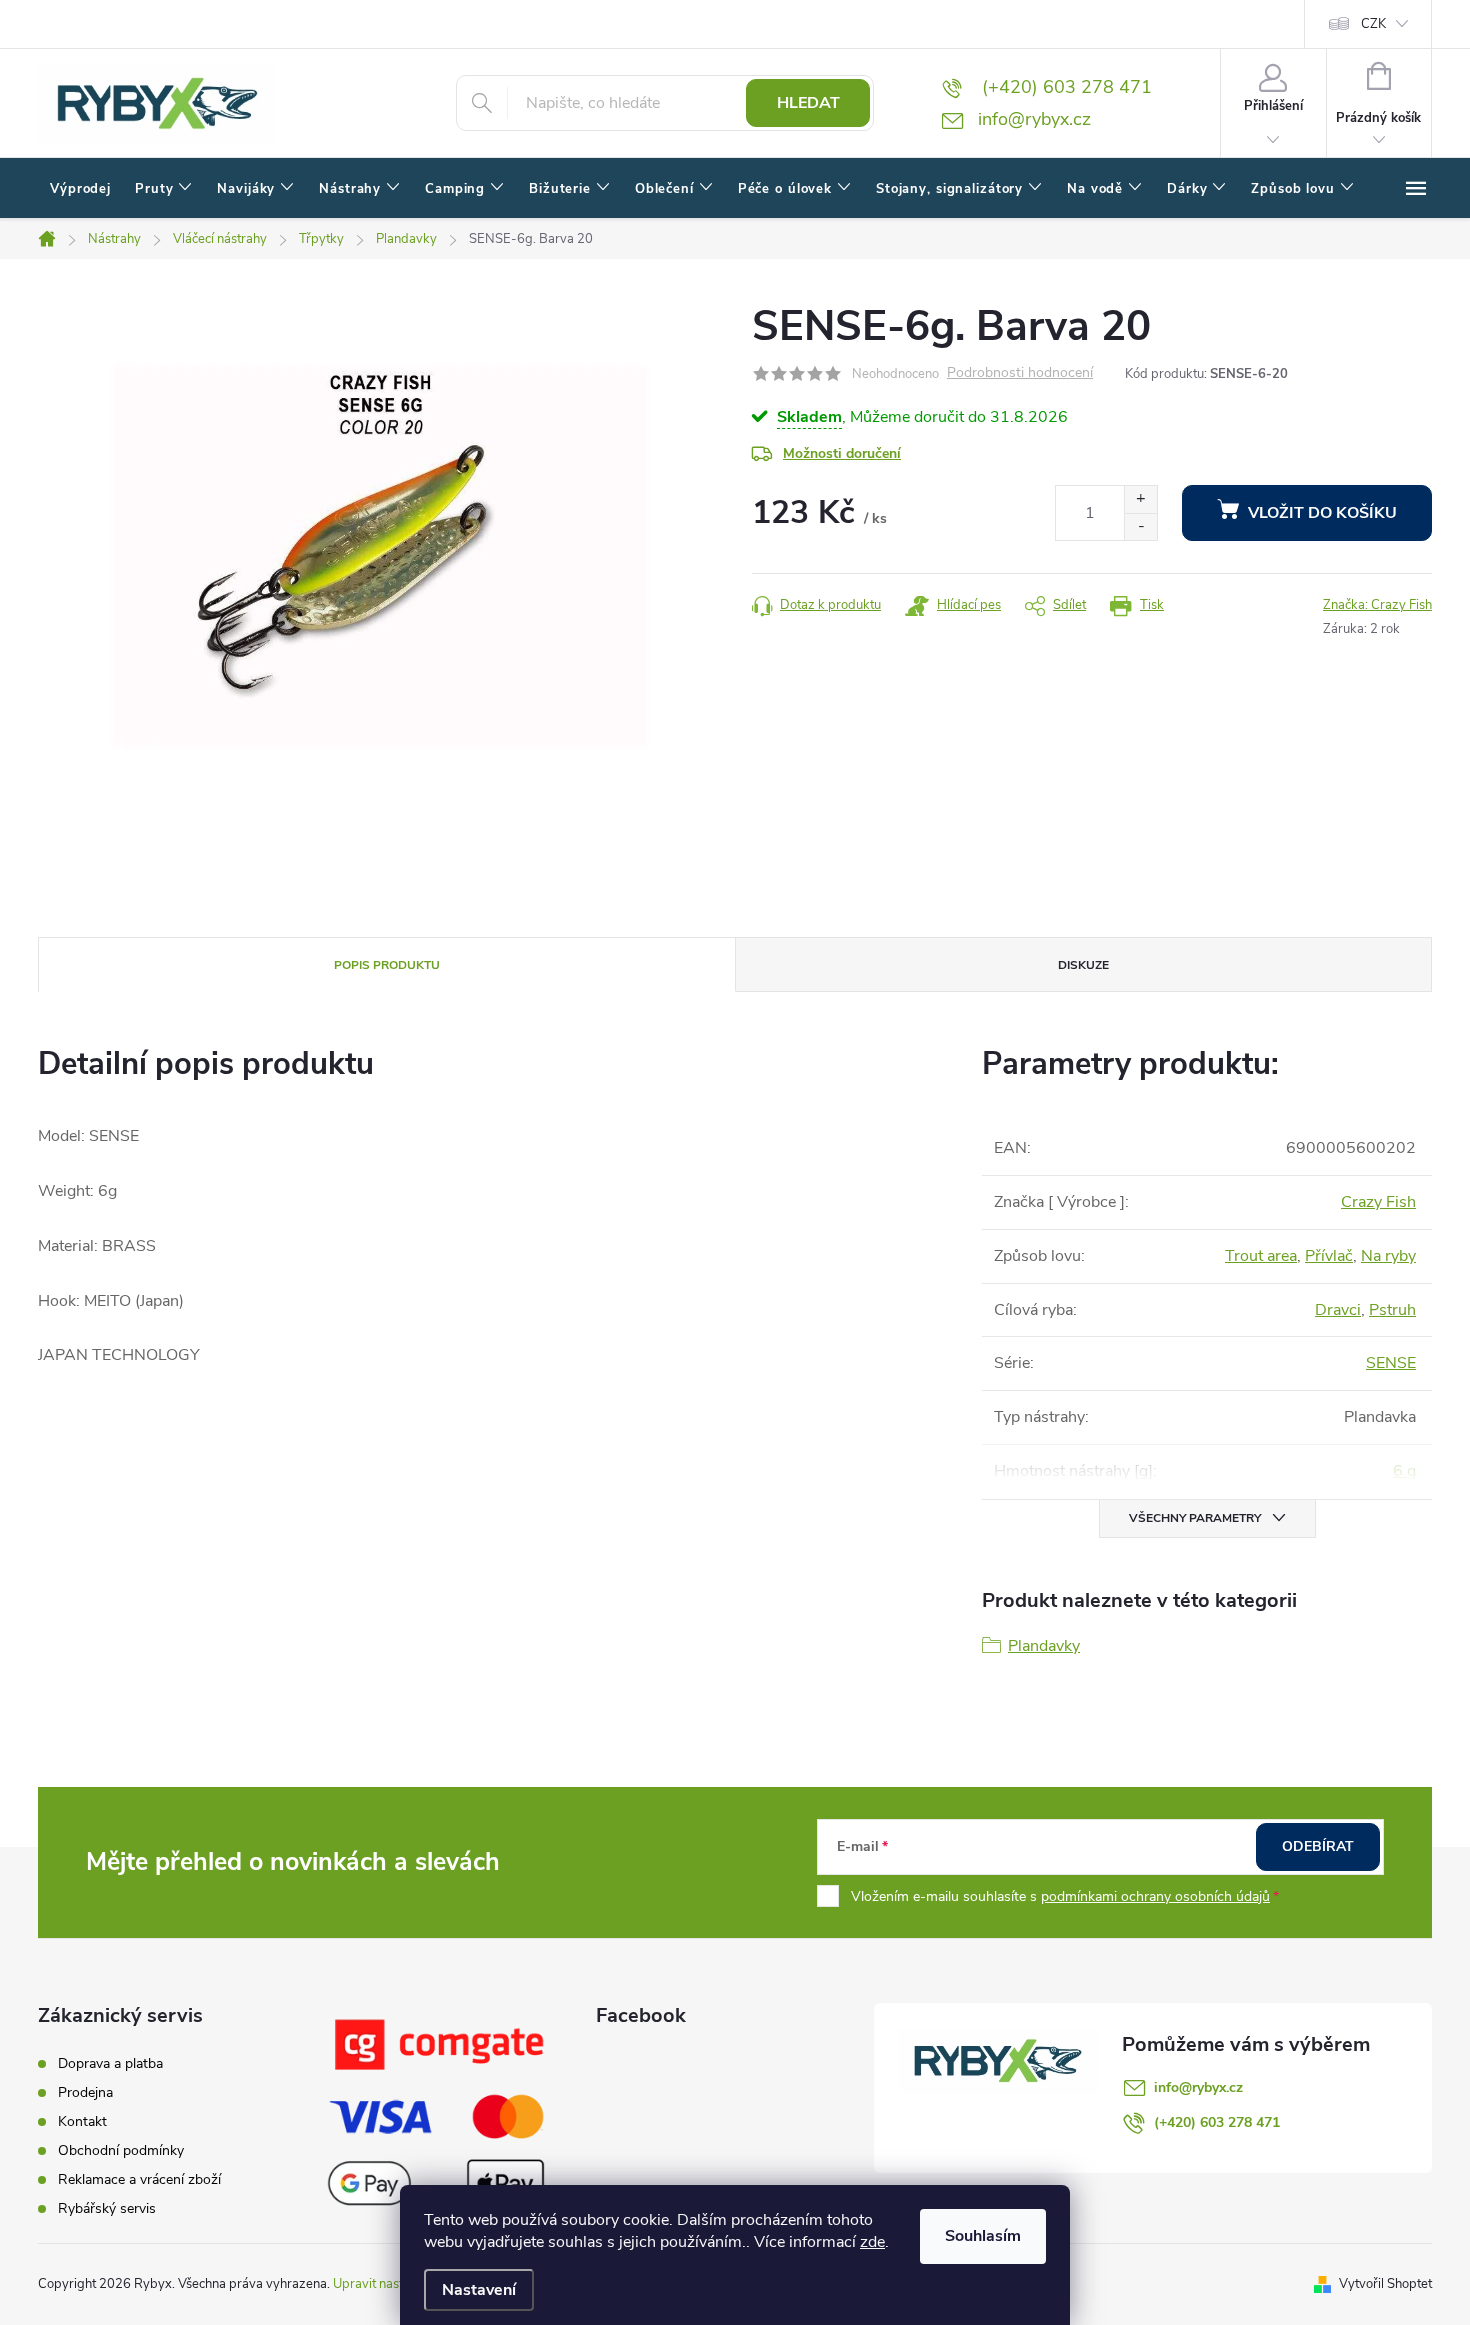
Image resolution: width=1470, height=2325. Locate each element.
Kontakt (82, 2121)
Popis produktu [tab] (387, 965)
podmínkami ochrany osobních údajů (1155, 1896)
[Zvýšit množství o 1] (1140, 499)
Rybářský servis (107, 2208)
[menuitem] (80, 189)
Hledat (808, 103)
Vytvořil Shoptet (1385, 2284)
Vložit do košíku (1322, 513)
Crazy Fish (1378, 1202)
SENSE (1391, 1363)
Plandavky (1044, 1646)
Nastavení (479, 2290)
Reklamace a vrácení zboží (139, 2179)
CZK (1373, 24)
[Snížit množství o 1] (1140, 526)
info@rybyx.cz (1198, 2087)
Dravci (1338, 1310)
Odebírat (1318, 1846)
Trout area (1261, 1256)
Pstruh (1392, 1310)
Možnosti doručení (842, 453)
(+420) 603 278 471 (1217, 2122)
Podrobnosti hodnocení (1020, 373)
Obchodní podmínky (121, 2150)
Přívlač (1329, 1256)
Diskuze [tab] (1083, 965)
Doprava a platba (110, 2063)
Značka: (1377, 605)
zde (872, 2242)
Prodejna (85, 2092)
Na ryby (1388, 1256)
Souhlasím (983, 2236)
